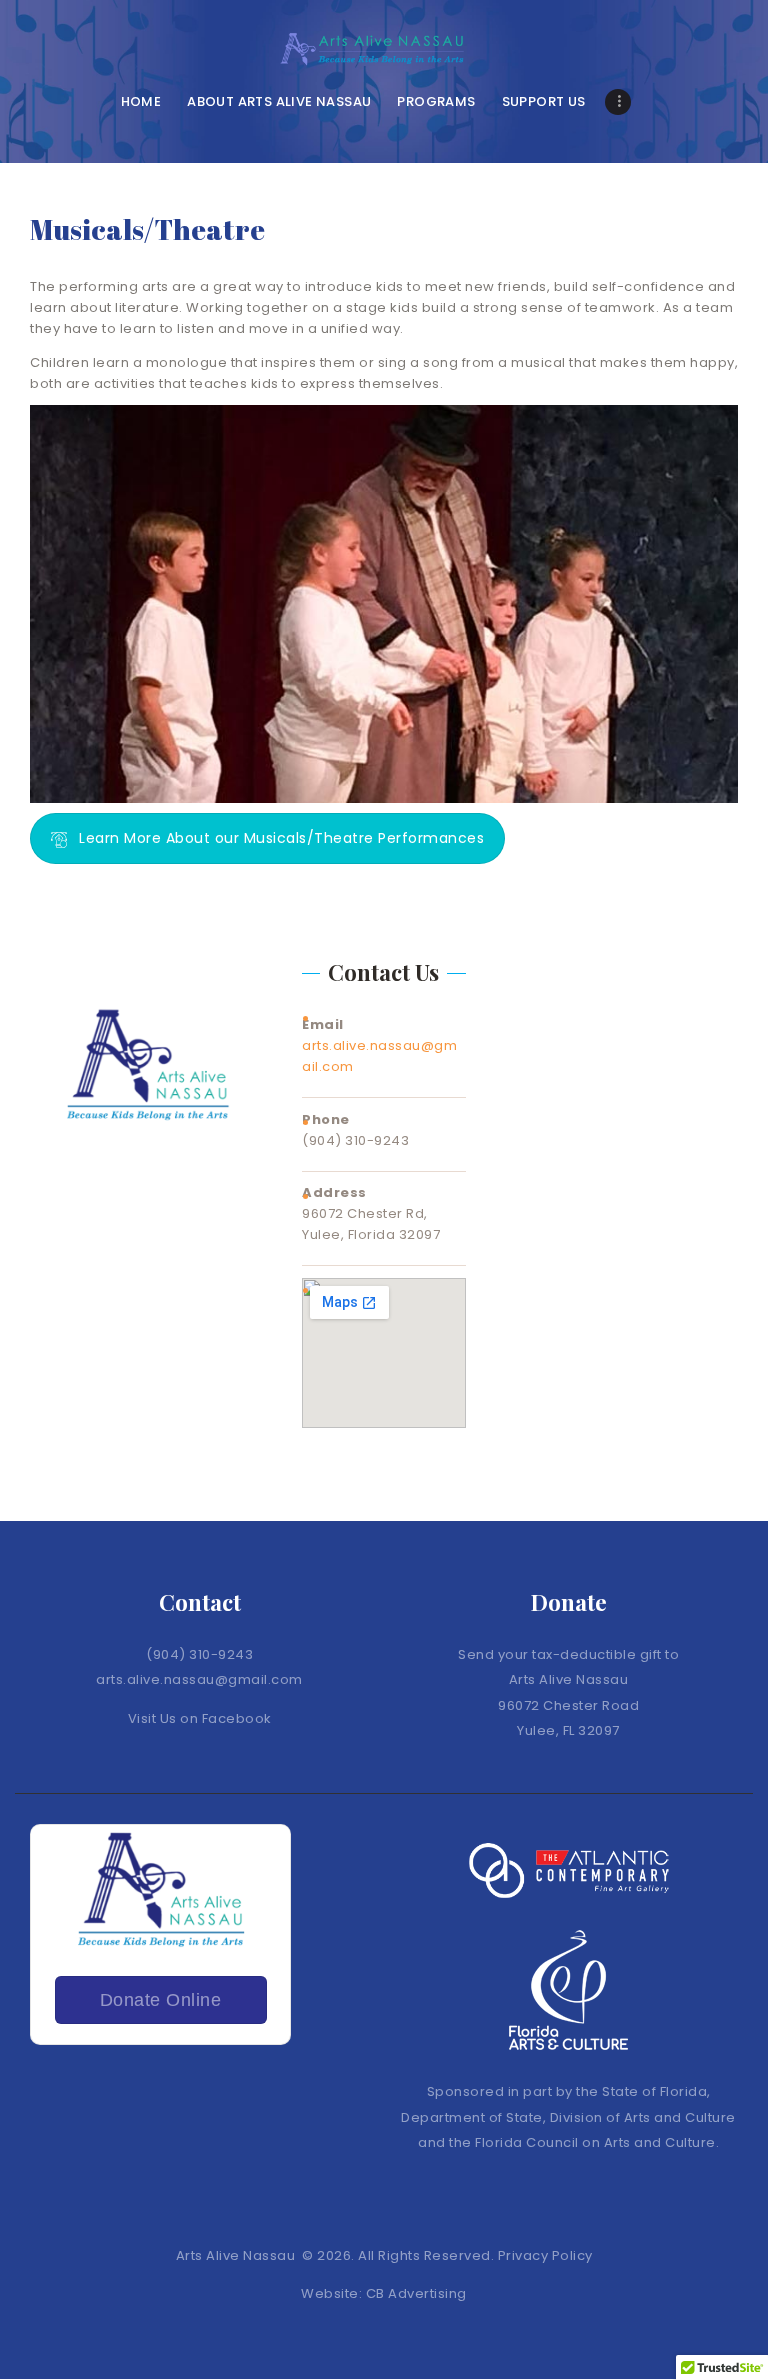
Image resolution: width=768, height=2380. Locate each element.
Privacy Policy (545, 2255)
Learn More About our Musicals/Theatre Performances (281, 838)
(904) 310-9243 (199, 1654)
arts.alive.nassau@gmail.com (199, 1679)
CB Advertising (414, 2293)
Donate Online (161, 2000)
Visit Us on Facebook (200, 1718)
